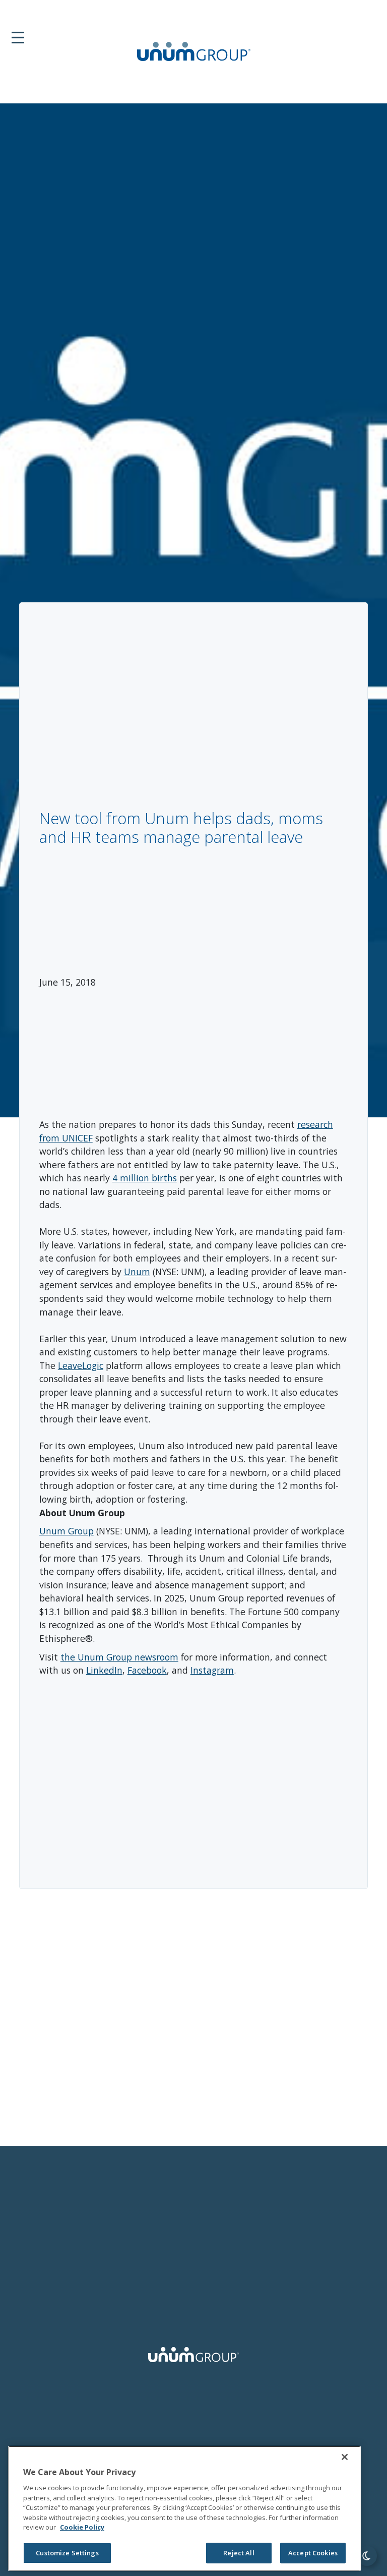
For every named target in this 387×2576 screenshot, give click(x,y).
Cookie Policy (82, 2527)
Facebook (147, 1670)
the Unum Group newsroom (119, 1657)
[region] (184, 2508)
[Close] (345, 2457)
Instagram (212, 1670)
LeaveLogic (81, 1365)
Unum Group (67, 1531)
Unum (137, 1272)
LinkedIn (104, 1670)
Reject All (239, 2553)
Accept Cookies (313, 2553)
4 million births (145, 1178)
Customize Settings (67, 2553)
